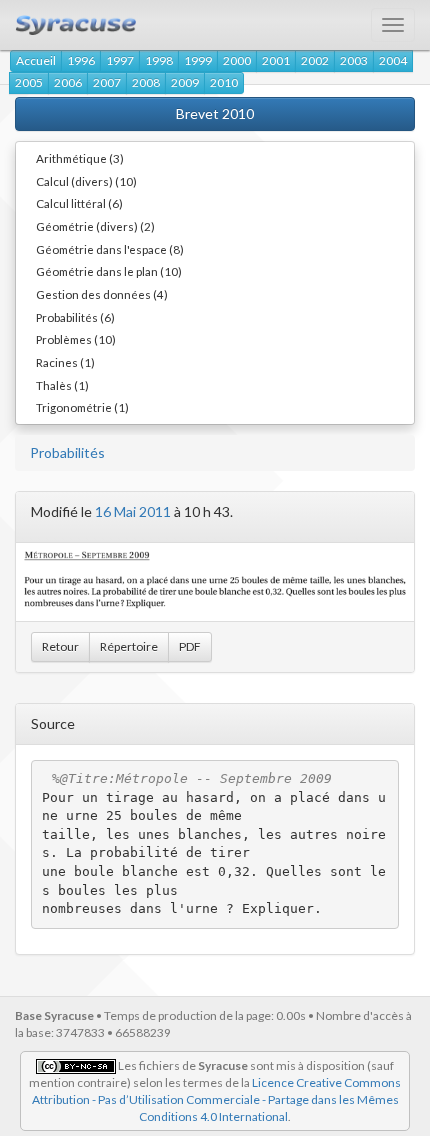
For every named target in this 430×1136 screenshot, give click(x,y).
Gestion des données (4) (102, 294)
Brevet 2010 (215, 113)
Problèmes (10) (76, 339)
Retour (60, 646)
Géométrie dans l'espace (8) (110, 249)
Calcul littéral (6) (79, 203)
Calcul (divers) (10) (86, 181)
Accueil (36, 60)
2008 (146, 82)
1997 (120, 60)
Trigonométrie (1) (82, 407)
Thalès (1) (62, 385)
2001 (276, 60)
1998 (159, 60)
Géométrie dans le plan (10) (109, 271)
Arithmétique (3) (80, 158)
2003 (354, 60)
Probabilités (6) (75, 317)
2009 (185, 82)
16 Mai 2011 (133, 511)
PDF (190, 646)
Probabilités (67, 452)
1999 (198, 60)
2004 (393, 60)
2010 (224, 82)
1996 (81, 60)
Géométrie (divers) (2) (95, 226)
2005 (29, 82)
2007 (107, 82)
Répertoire (129, 646)
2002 (315, 60)
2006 (68, 82)
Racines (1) (65, 362)
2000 (237, 60)
